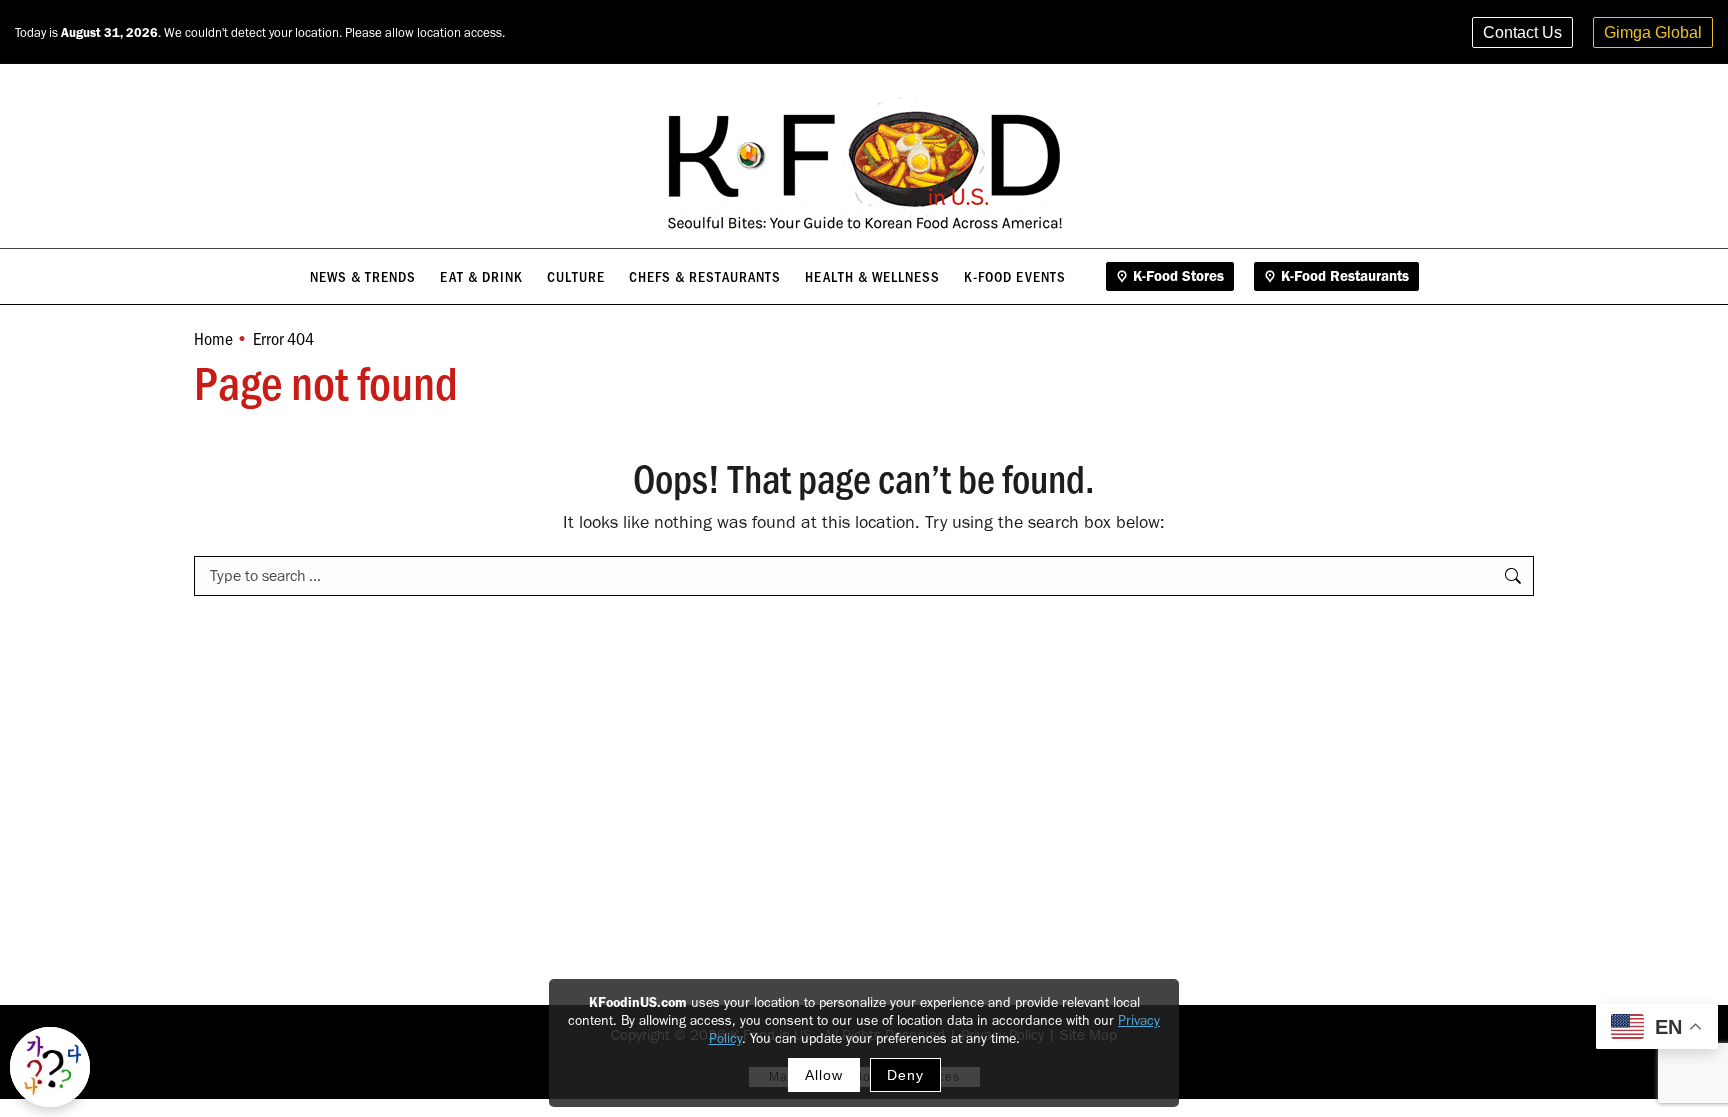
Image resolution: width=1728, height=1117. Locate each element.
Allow (824, 1075)
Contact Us (1522, 32)
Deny (905, 1075)
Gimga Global (1653, 32)
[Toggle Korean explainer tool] (50, 1067)
